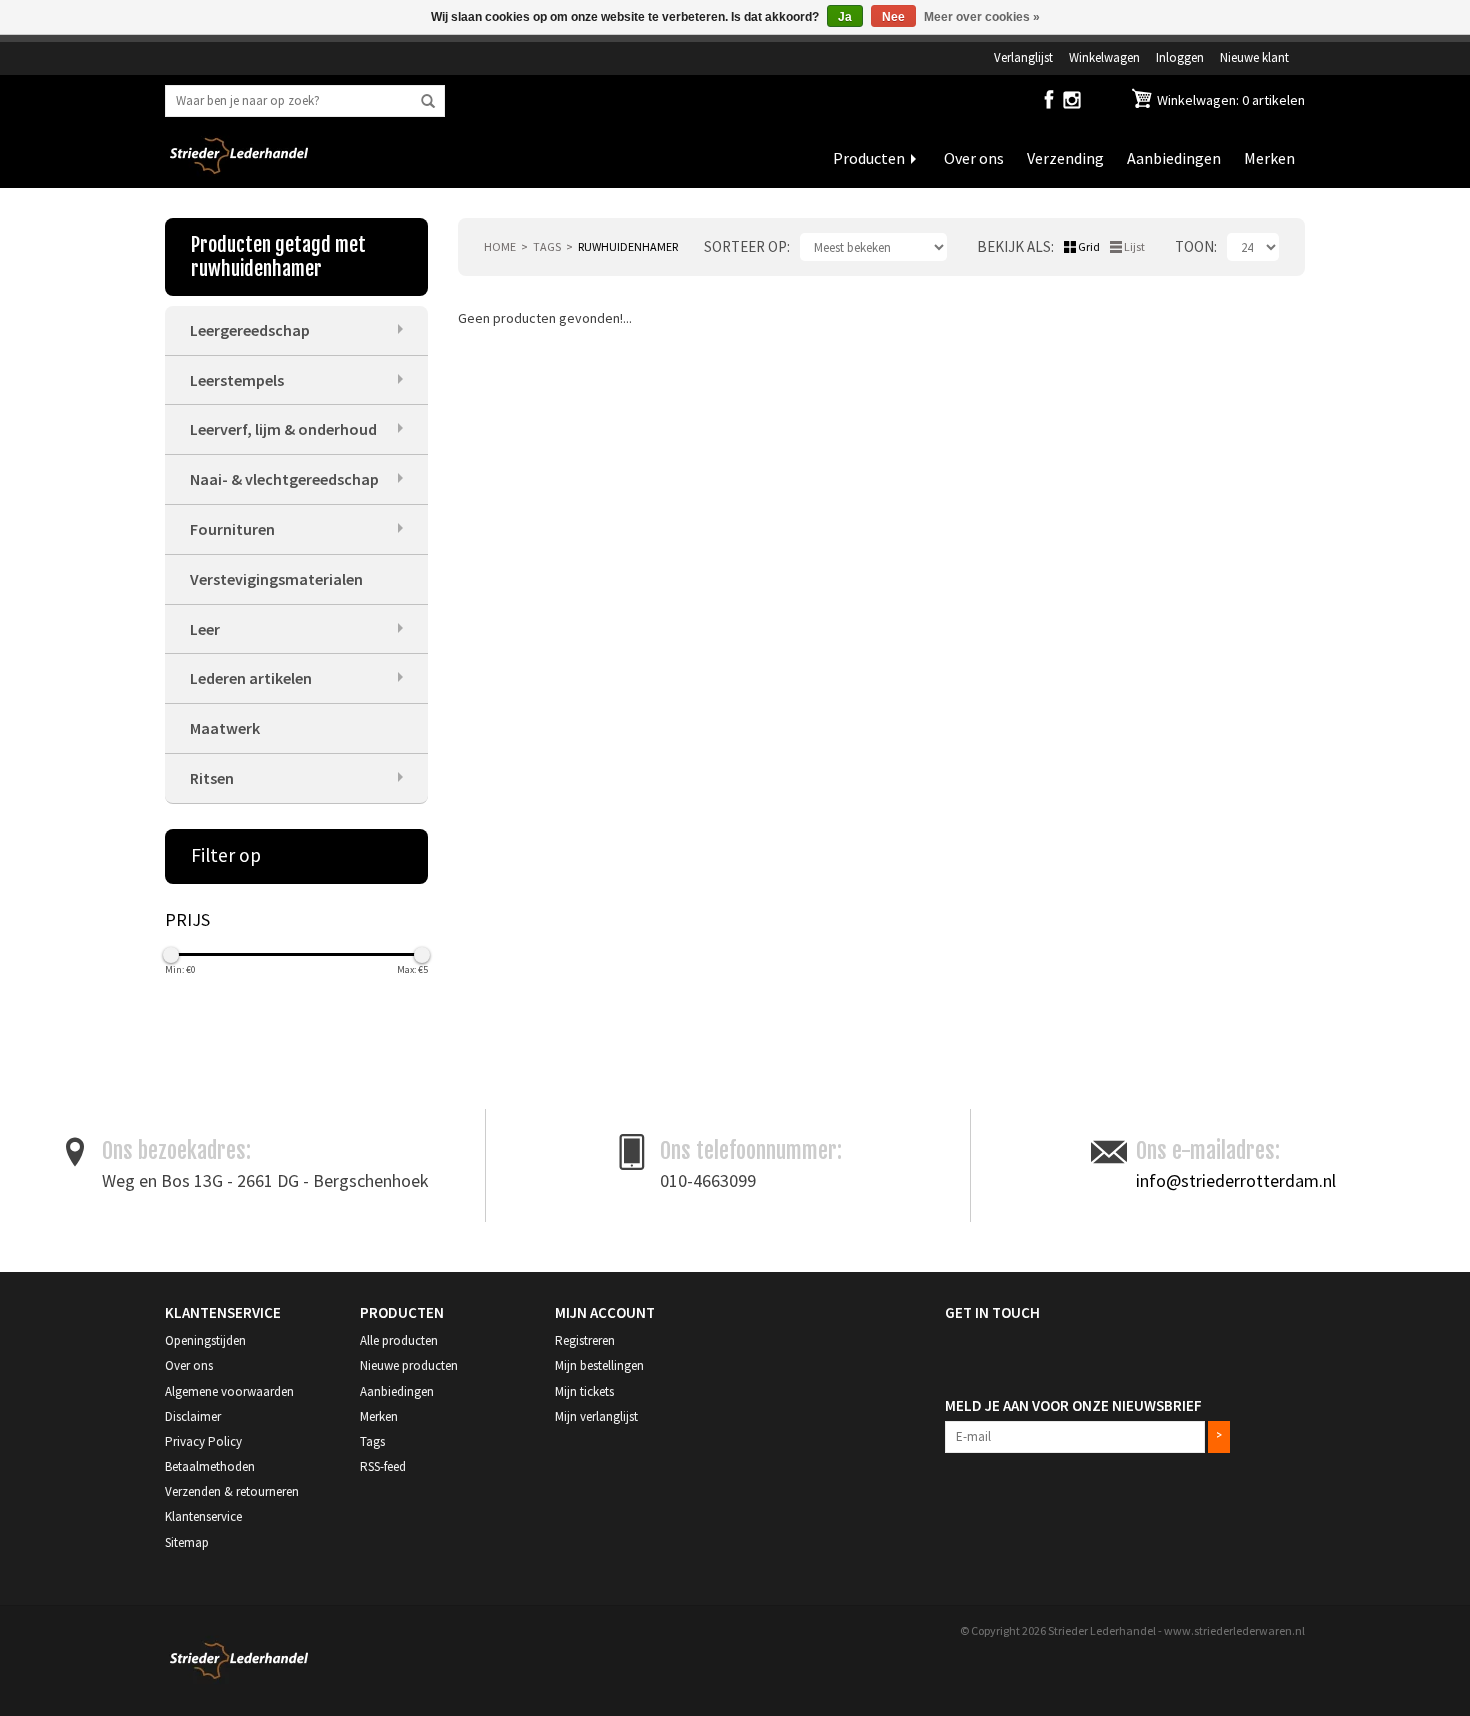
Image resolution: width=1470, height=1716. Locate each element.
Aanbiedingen (1174, 158)
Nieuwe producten (409, 1365)
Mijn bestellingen (599, 1365)
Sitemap (187, 1542)
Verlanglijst (1023, 57)
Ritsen (212, 778)
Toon (1194, 246)
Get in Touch (992, 1312)
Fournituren (232, 529)
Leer (205, 629)
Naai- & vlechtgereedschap (284, 479)
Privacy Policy (203, 1441)
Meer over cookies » (982, 17)
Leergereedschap (250, 330)
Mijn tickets (584, 1391)
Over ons (974, 158)
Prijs (187, 919)
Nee (893, 17)
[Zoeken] (428, 102)
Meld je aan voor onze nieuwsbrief (1073, 1405)
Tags (547, 246)
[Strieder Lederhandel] (239, 168)
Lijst (1134, 246)
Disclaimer (193, 1416)
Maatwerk (225, 728)
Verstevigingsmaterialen (276, 579)
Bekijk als (1014, 246)
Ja (845, 17)
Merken (1269, 158)
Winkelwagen (1104, 57)
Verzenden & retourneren (232, 1491)
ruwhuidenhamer (628, 246)
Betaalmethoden (210, 1466)
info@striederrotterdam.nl (1236, 1180)
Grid (1089, 246)
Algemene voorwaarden (229, 1391)
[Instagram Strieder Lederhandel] (1072, 104)
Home (500, 246)
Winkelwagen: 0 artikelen (1229, 100)
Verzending (1065, 158)
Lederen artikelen (251, 678)
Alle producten (399, 1340)
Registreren (585, 1340)
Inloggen (1180, 57)
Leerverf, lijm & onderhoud (283, 429)
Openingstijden (205, 1340)
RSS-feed (383, 1466)
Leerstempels (237, 380)
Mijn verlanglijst (596, 1416)
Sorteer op (745, 246)
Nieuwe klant (1254, 57)
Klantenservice (203, 1516)
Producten (869, 158)
